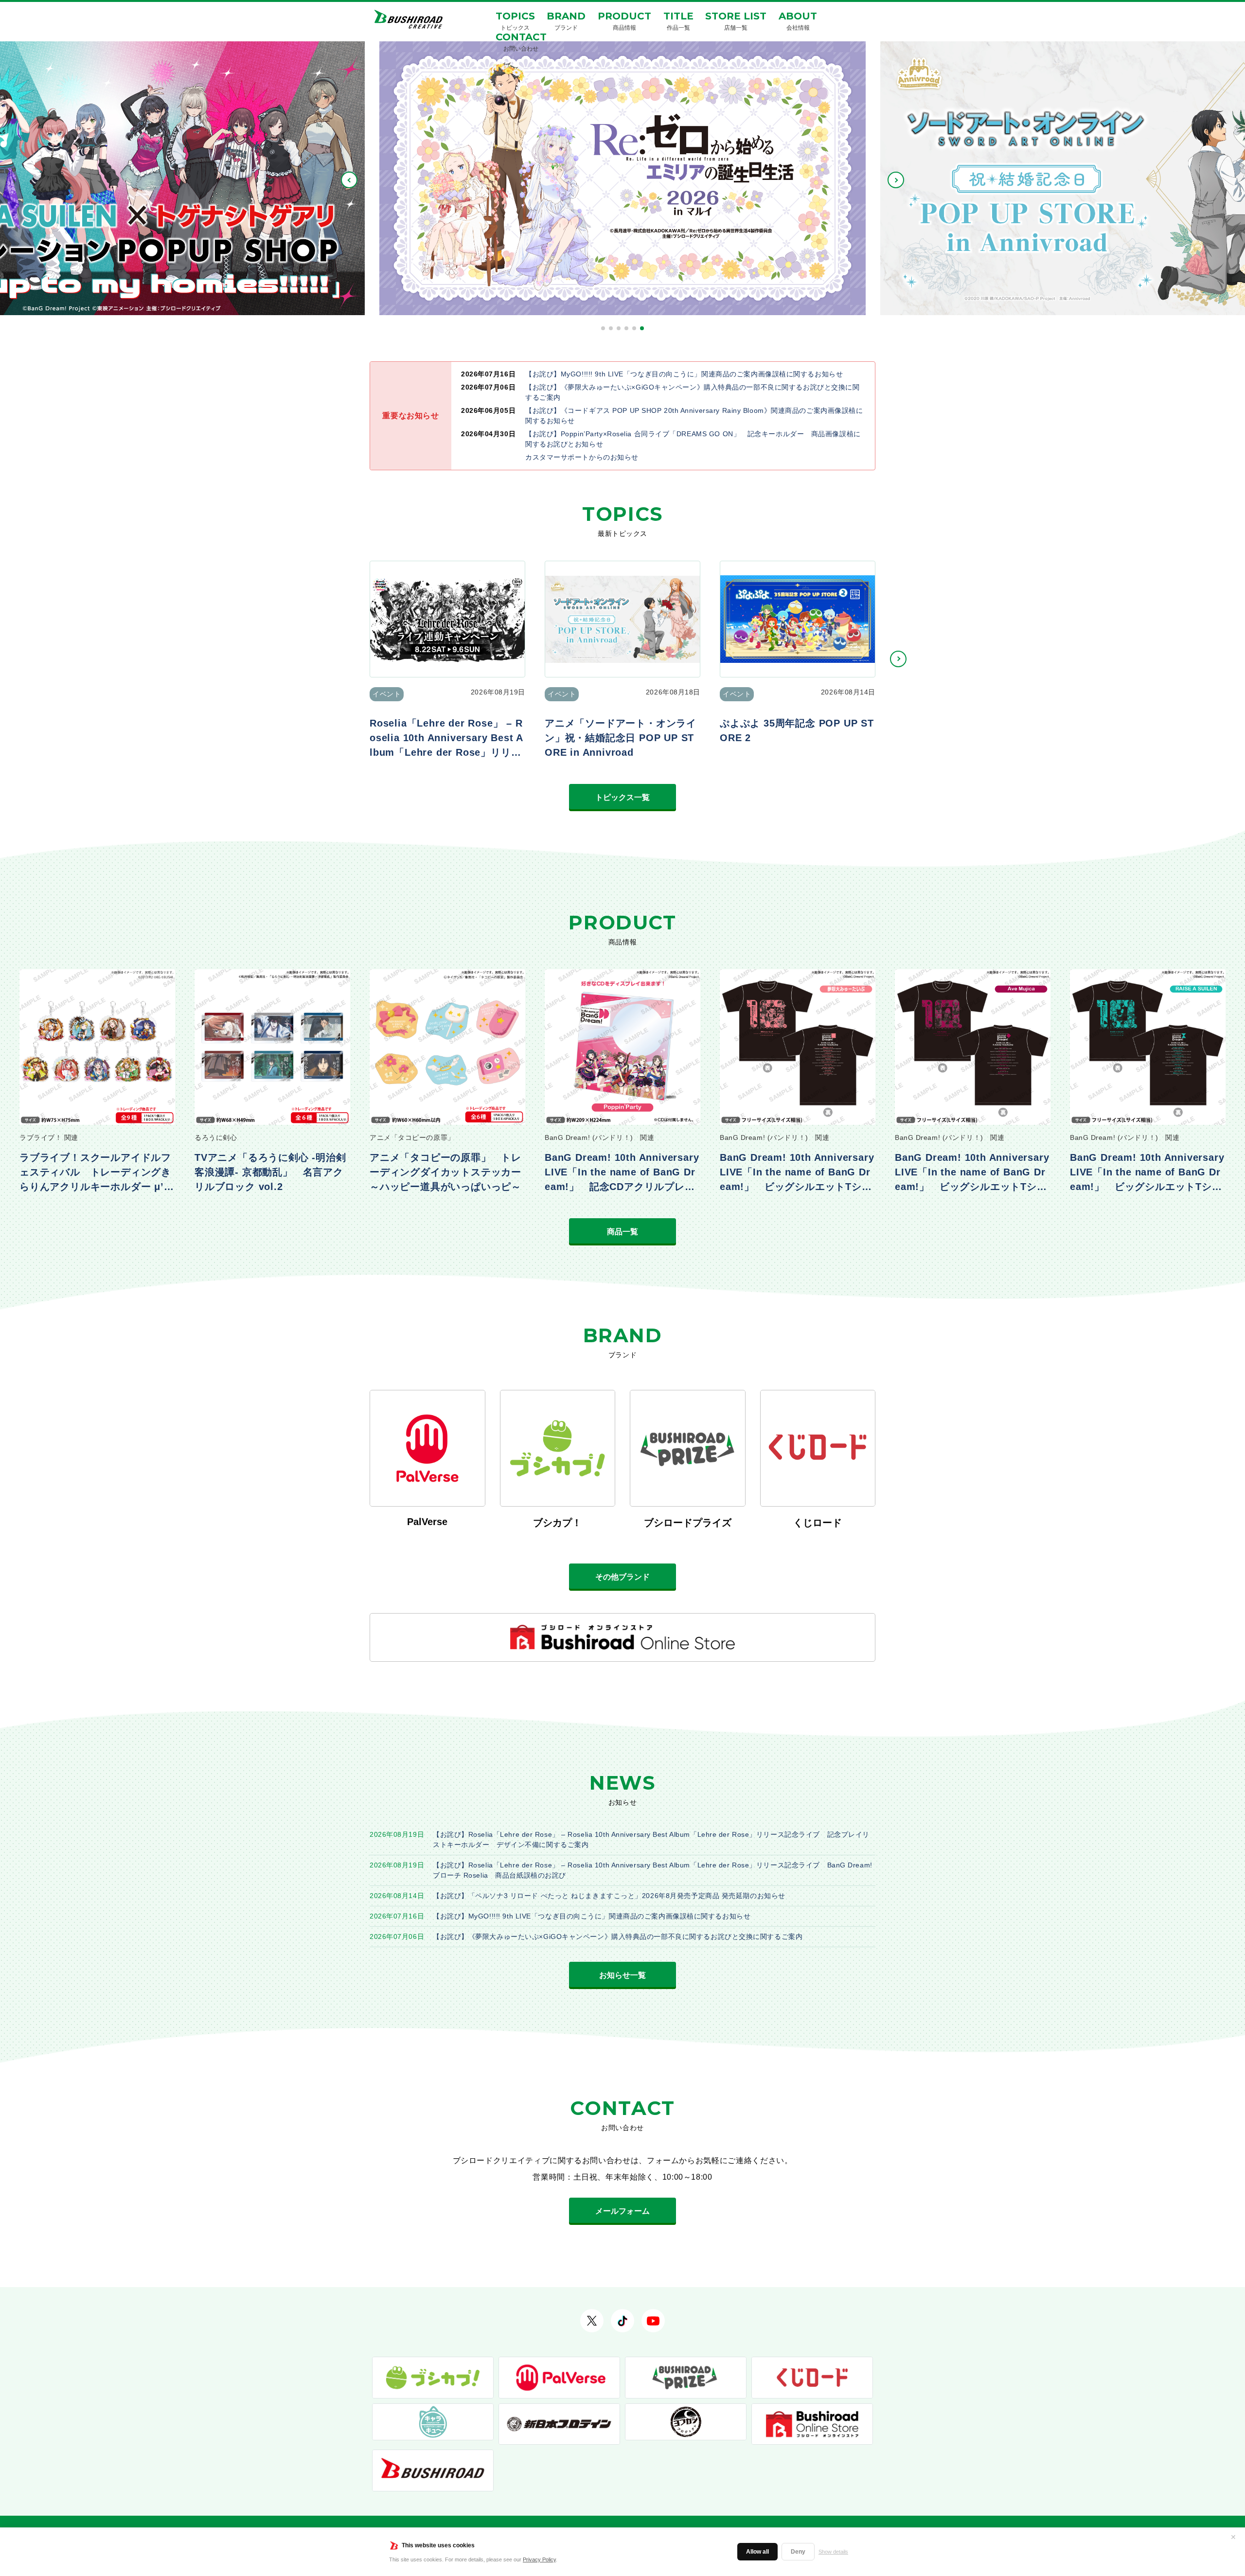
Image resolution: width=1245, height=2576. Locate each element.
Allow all (757, 2552)
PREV (349, 180)
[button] (603, 328)
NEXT (896, 180)
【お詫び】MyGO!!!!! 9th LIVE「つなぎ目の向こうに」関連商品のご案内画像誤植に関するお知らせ (592, 1916)
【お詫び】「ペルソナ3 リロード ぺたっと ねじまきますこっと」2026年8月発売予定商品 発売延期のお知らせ (609, 1896)
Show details (833, 2552)
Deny (798, 2552)
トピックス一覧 (622, 797)
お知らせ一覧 (622, 1975)
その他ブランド (622, 1577)
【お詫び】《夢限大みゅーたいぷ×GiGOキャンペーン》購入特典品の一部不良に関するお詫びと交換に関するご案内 (618, 1936)
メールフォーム (622, 2211)
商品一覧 (622, 1232)
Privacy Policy (539, 2559)
